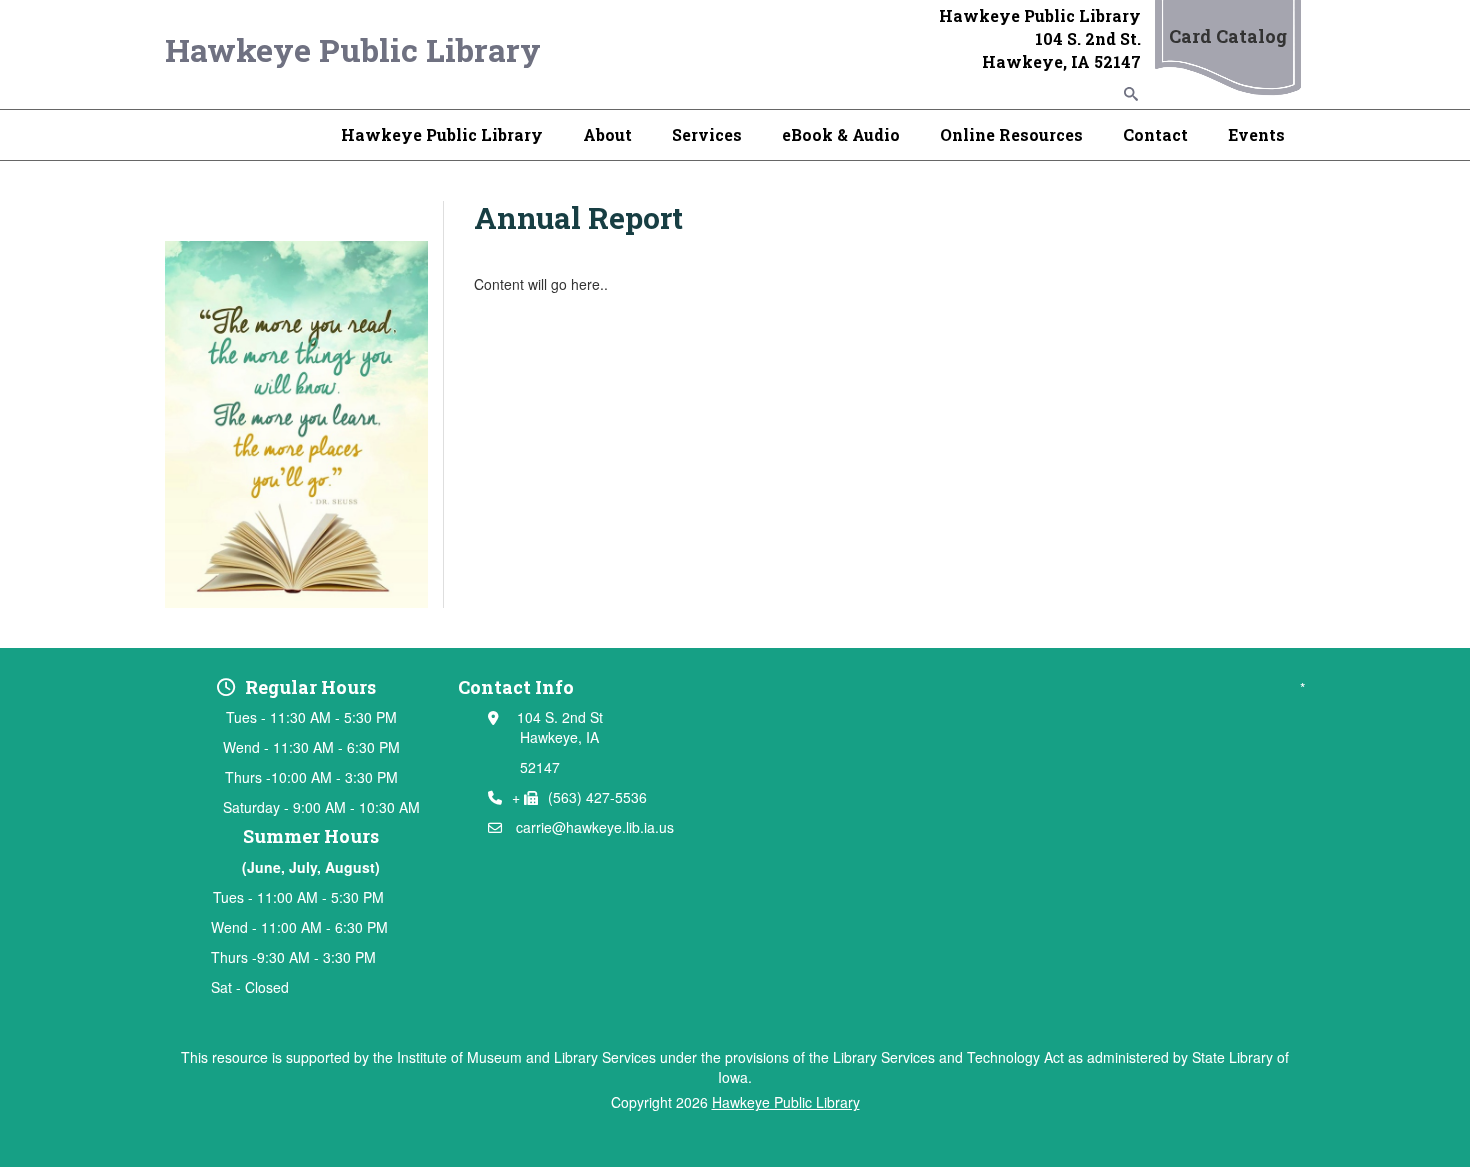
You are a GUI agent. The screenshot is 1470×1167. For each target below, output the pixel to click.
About (607, 134)
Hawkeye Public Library (353, 49)
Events (1256, 134)
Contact (1155, 134)
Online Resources (1011, 134)
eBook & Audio (841, 134)
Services (707, 134)
